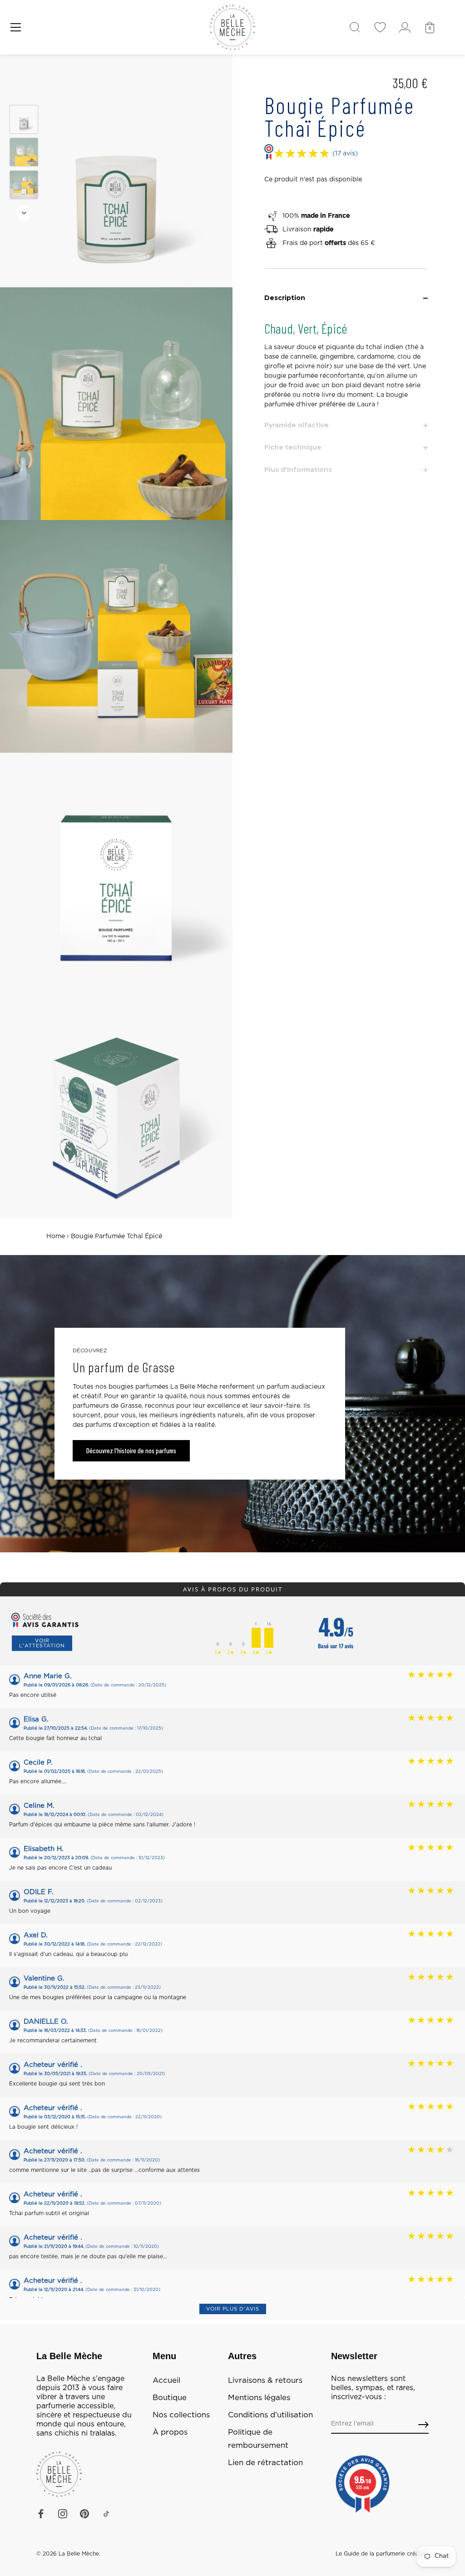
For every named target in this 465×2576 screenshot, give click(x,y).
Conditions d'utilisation (270, 2415)
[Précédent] (24, 92)
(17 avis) (345, 154)
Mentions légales (259, 2398)
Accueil (166, 2381)
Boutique (170, 2398)
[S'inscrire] (423, 2424)
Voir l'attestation (42, 1643)
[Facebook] (41, 2514)
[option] (24, 121)
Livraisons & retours (265, 2381)
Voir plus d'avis (233, 2309)
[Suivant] (24, 213)
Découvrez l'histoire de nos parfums (131, 1451)
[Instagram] (63, 2514)
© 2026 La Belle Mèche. (68, 2554)
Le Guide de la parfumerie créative (382, 2554)
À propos (170, 2432)
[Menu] (16, 27)
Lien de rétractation (265, 2463)
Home (56, 1236)
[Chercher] (355, 27)
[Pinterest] (84, 2514)
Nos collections (181, 2415)
